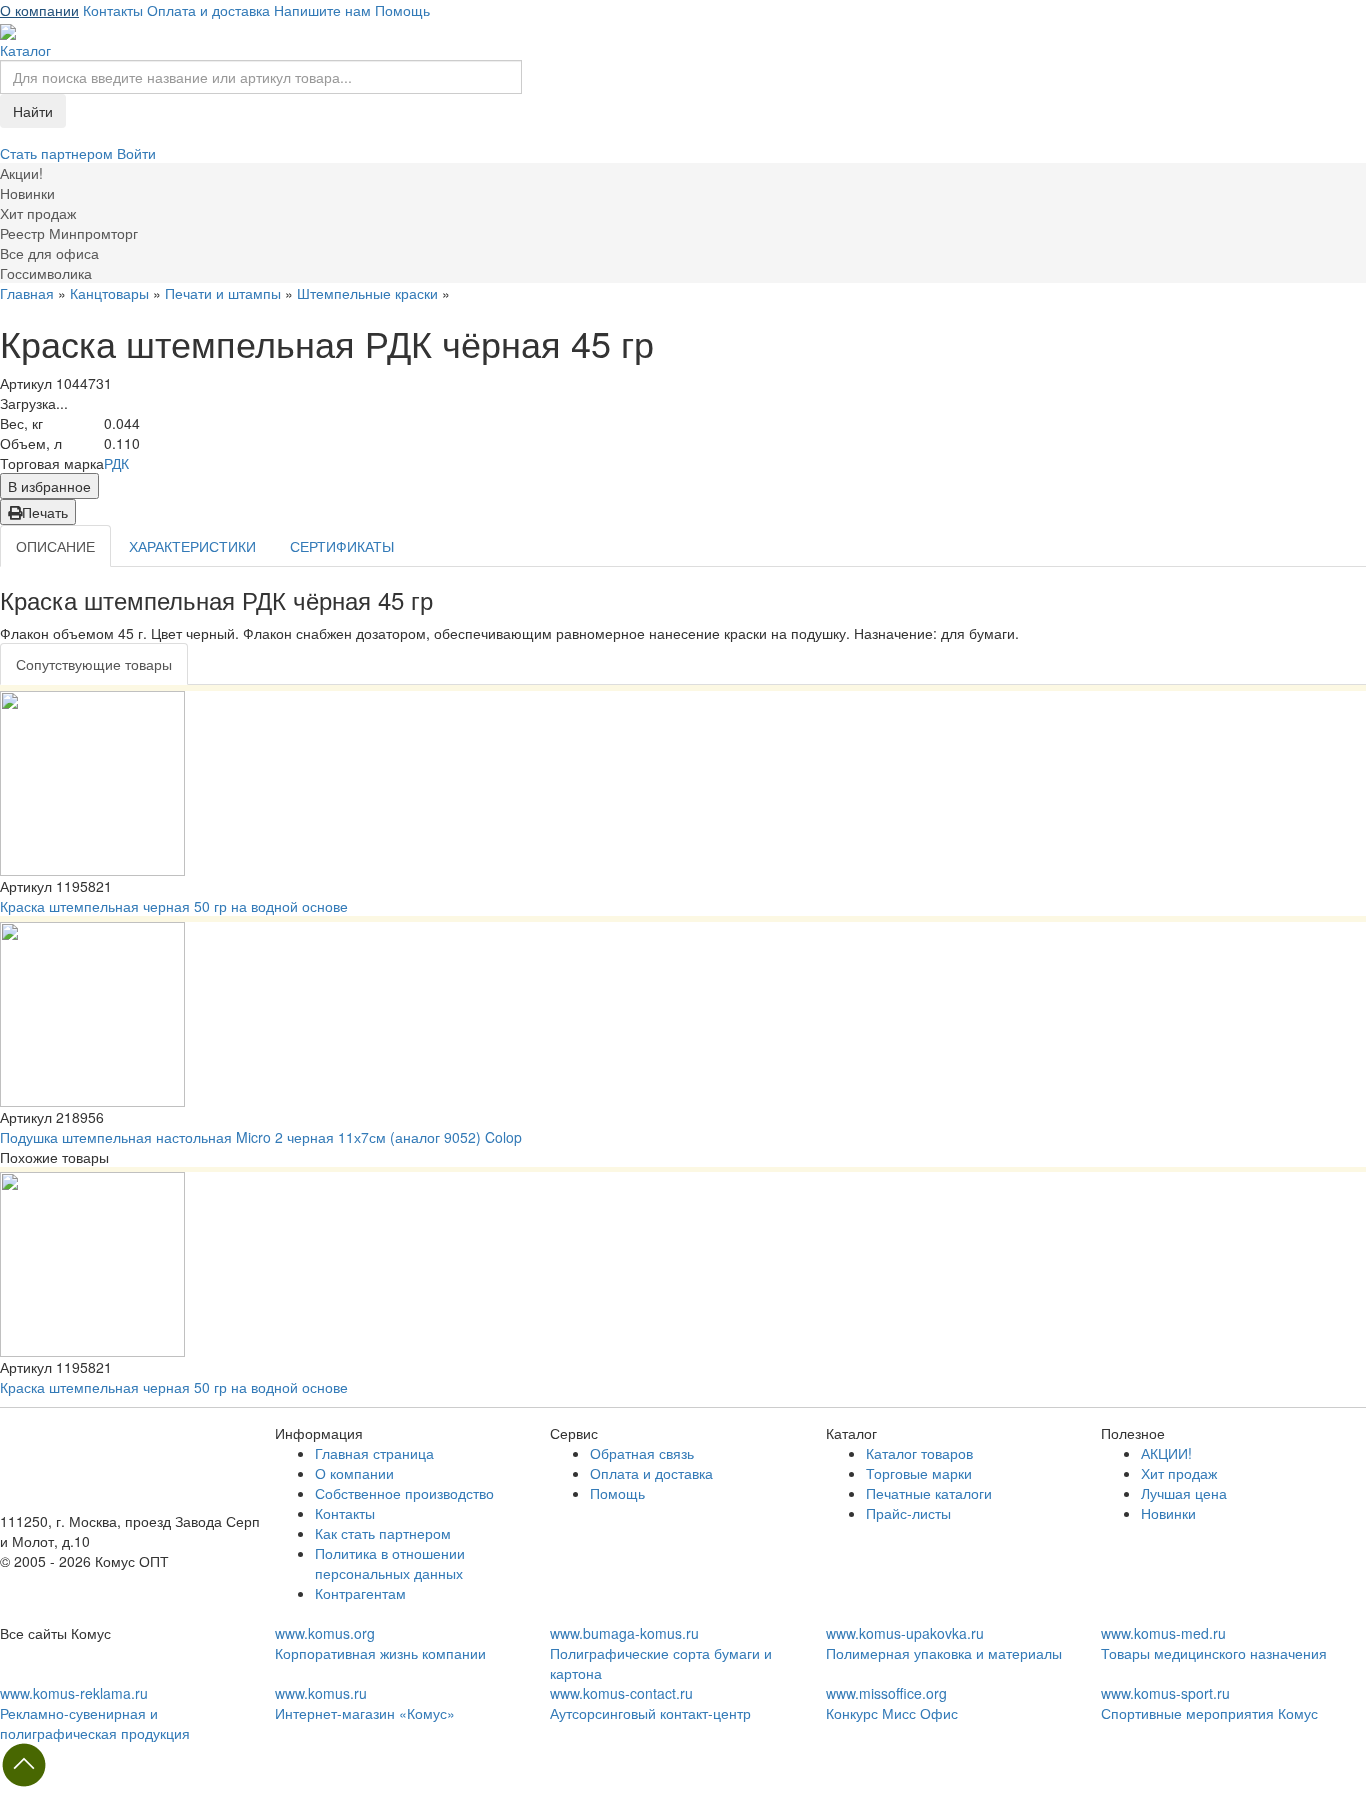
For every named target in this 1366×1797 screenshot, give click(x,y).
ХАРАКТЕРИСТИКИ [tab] (192, 546)
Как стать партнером (383, 1533)
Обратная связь (642, 1453)
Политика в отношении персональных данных (390, 1563)
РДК (116, 463)
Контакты (113, 10)
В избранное (49, 486)
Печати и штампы (223, 293)
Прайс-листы (908, 1513)
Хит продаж (1179, 1473)
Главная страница (374, 1453)
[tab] (94, 664)
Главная (27, 293)
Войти (136, 153)
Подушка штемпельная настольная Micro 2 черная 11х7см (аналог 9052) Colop (261, 1137)
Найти (33, 111)
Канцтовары (109, 293)
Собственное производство (404, 1493)
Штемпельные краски (367, 293)
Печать (45, 512)
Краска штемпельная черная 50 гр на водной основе (174, 906)
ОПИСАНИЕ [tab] (55, 546)
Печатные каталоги (929, 1493)
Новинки (1168, 1513)
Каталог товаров (919, 1453)
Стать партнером (58, 153)
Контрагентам (360, 1593)
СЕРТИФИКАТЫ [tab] (342, 546)
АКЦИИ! (1166, 1453)
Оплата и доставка (208, 10)
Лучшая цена (1184, 1493)
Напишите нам (322, 10)
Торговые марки (919, 1473)
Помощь (402, 10)
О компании (39, 10)
